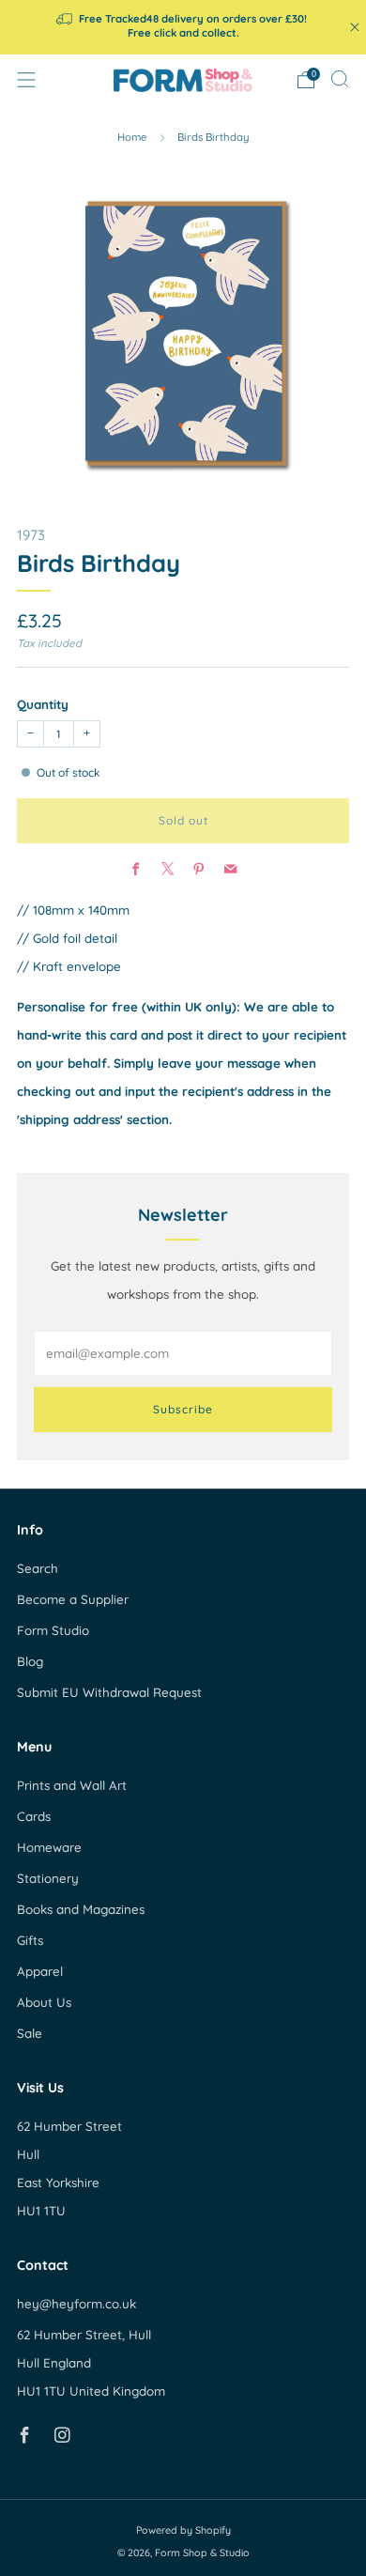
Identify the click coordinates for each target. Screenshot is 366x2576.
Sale (30, 2033)
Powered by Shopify (183, 2530)
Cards (34, 1816)
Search (38, 1568)
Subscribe (183, 1409)
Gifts (30, 1940)
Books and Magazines (81, 1909)
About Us (44, 2002)
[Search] (340, 79)
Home (132, 137)
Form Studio (53, 1630)
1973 (31, 535)
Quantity (43, 704)
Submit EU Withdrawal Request (109, 1692)
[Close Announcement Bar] (355, 27)
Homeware (49, 1847)
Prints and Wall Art (72, 1785)
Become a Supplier (73, 1599)
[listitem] (183, 27)
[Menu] (26, 80)
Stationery (48, 1878)
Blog (30, 1661)
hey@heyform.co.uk (76, 2304)
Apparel (40, 1971)
